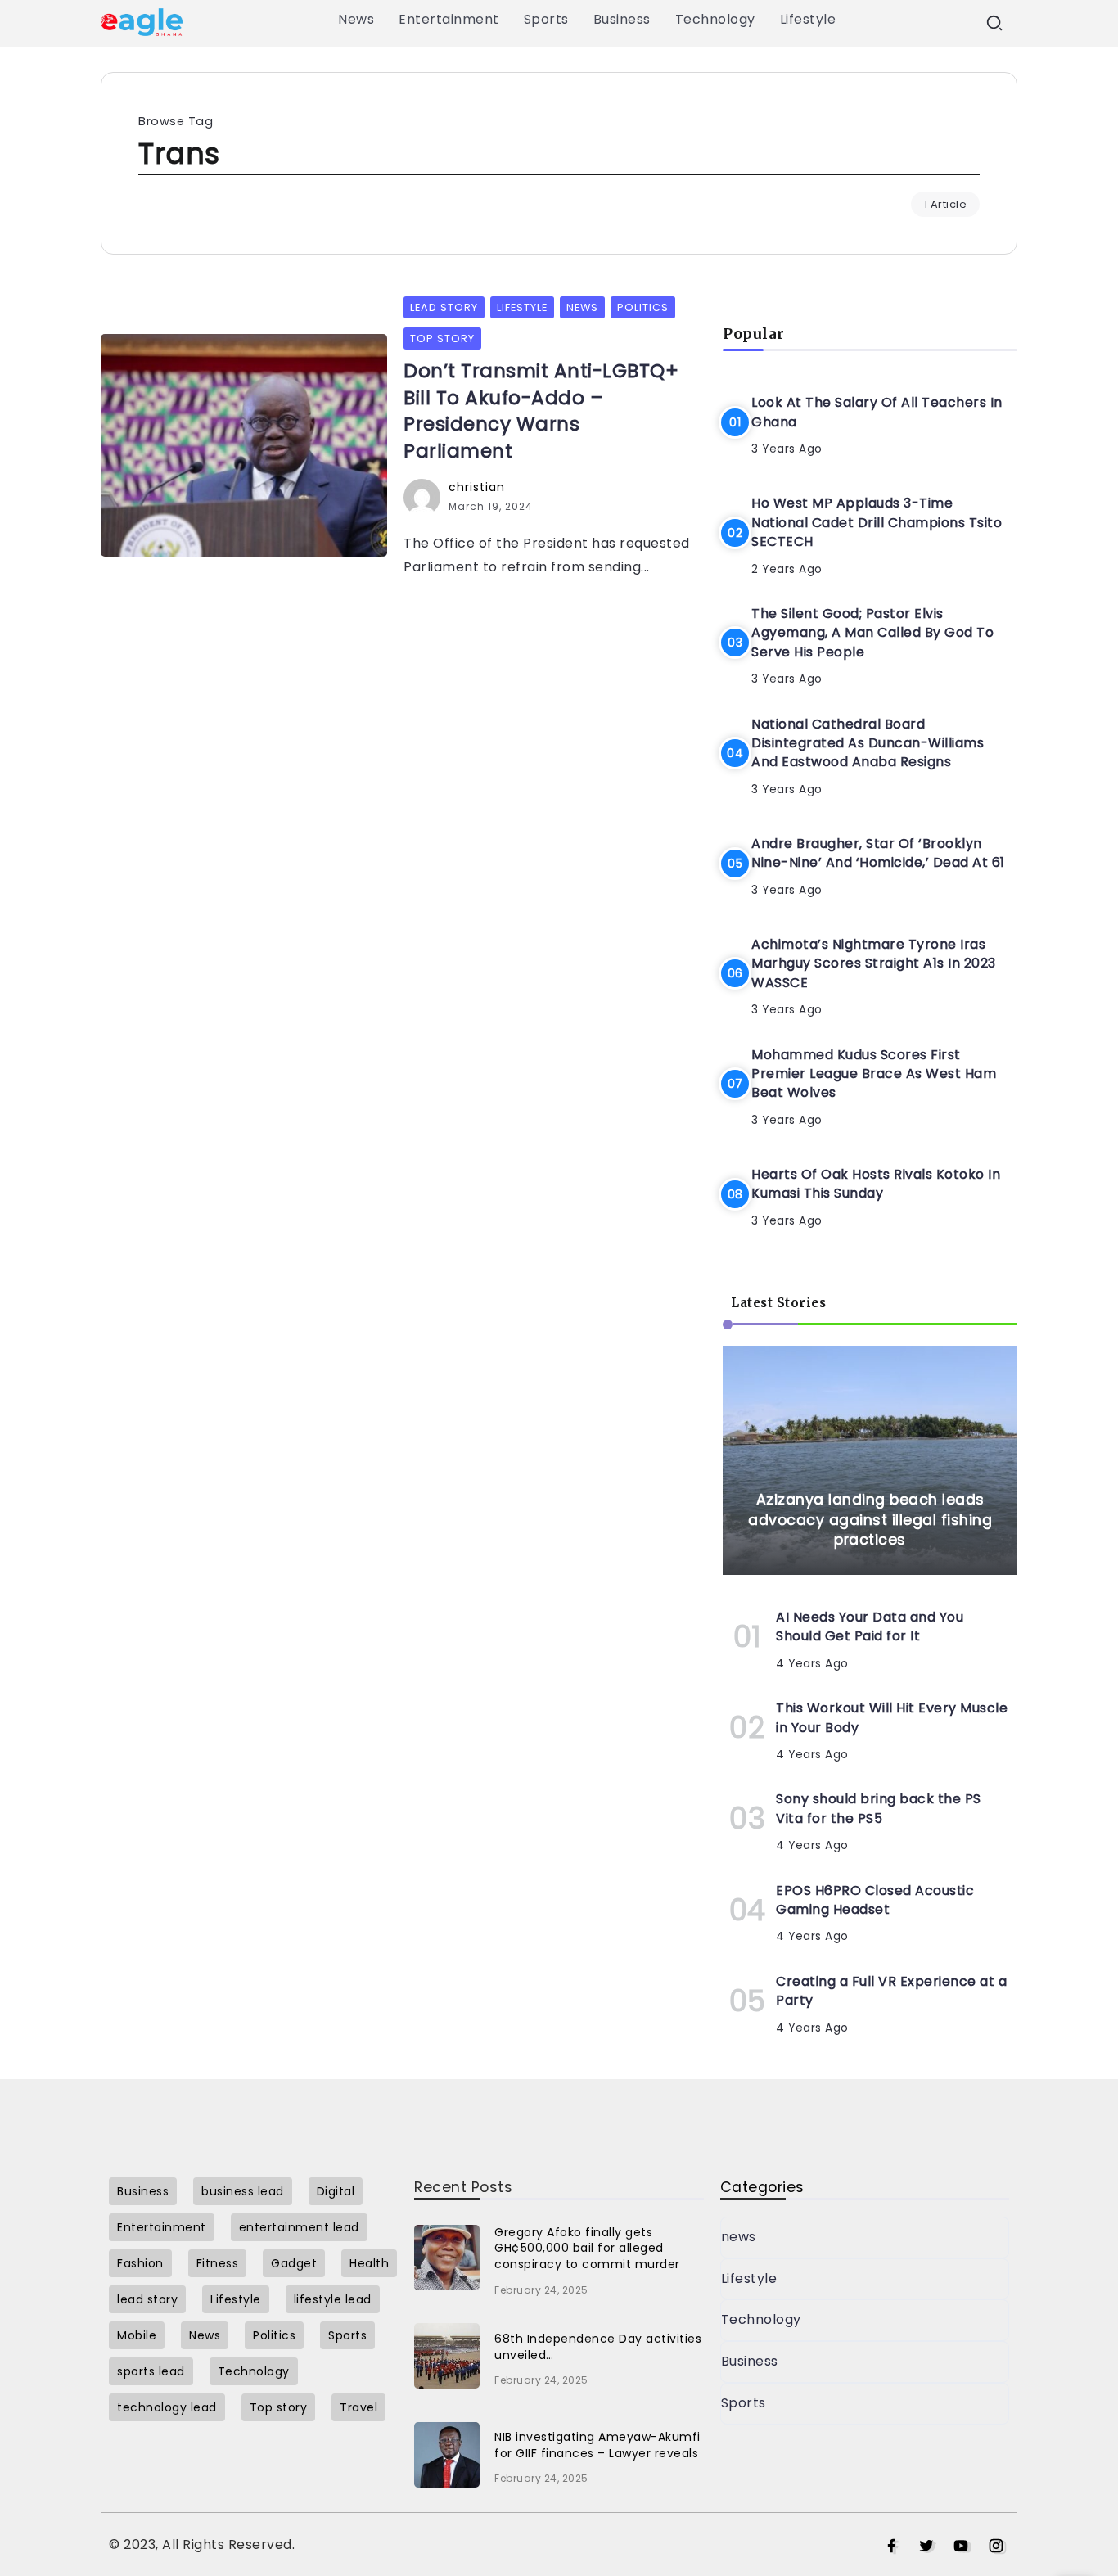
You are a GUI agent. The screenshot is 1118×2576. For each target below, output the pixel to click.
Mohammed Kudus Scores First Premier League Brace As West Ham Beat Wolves (874, 1074)
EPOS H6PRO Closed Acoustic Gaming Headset (875, 1900)
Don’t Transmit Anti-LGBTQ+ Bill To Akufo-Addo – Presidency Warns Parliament (541, 411)
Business (750, 2361)
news (739, 2237)
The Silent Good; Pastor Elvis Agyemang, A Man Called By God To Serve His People (872, 633)
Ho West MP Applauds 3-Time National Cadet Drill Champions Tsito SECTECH (877, 522)
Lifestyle (749, 2278)
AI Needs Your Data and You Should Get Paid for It (870, 1626)
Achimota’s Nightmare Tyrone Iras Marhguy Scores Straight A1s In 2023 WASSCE (874, 963)
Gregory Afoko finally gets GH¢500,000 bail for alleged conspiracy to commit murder (587, 2248)
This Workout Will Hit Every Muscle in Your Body (892, 1717)
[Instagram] (996, 2547)
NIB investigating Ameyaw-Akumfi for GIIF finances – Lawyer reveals (597, 2445)
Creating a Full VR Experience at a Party (891, 1991)
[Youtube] (961, 2547)
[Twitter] (927, 2547)
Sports (744, 2403)
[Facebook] (892, 2547)
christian (477, 487)
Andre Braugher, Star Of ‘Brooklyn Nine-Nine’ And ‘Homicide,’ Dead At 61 (878, 853)
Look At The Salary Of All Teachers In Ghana (877, 412)
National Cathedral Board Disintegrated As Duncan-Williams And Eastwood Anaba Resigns (868, 743)
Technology (761, 2319)
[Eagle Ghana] (142, 21)
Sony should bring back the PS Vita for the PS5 (879, 1808)
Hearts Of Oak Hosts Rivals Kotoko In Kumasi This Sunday (876, 1184)
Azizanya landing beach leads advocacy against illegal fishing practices (870, 1520)
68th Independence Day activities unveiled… (598, 2347)
